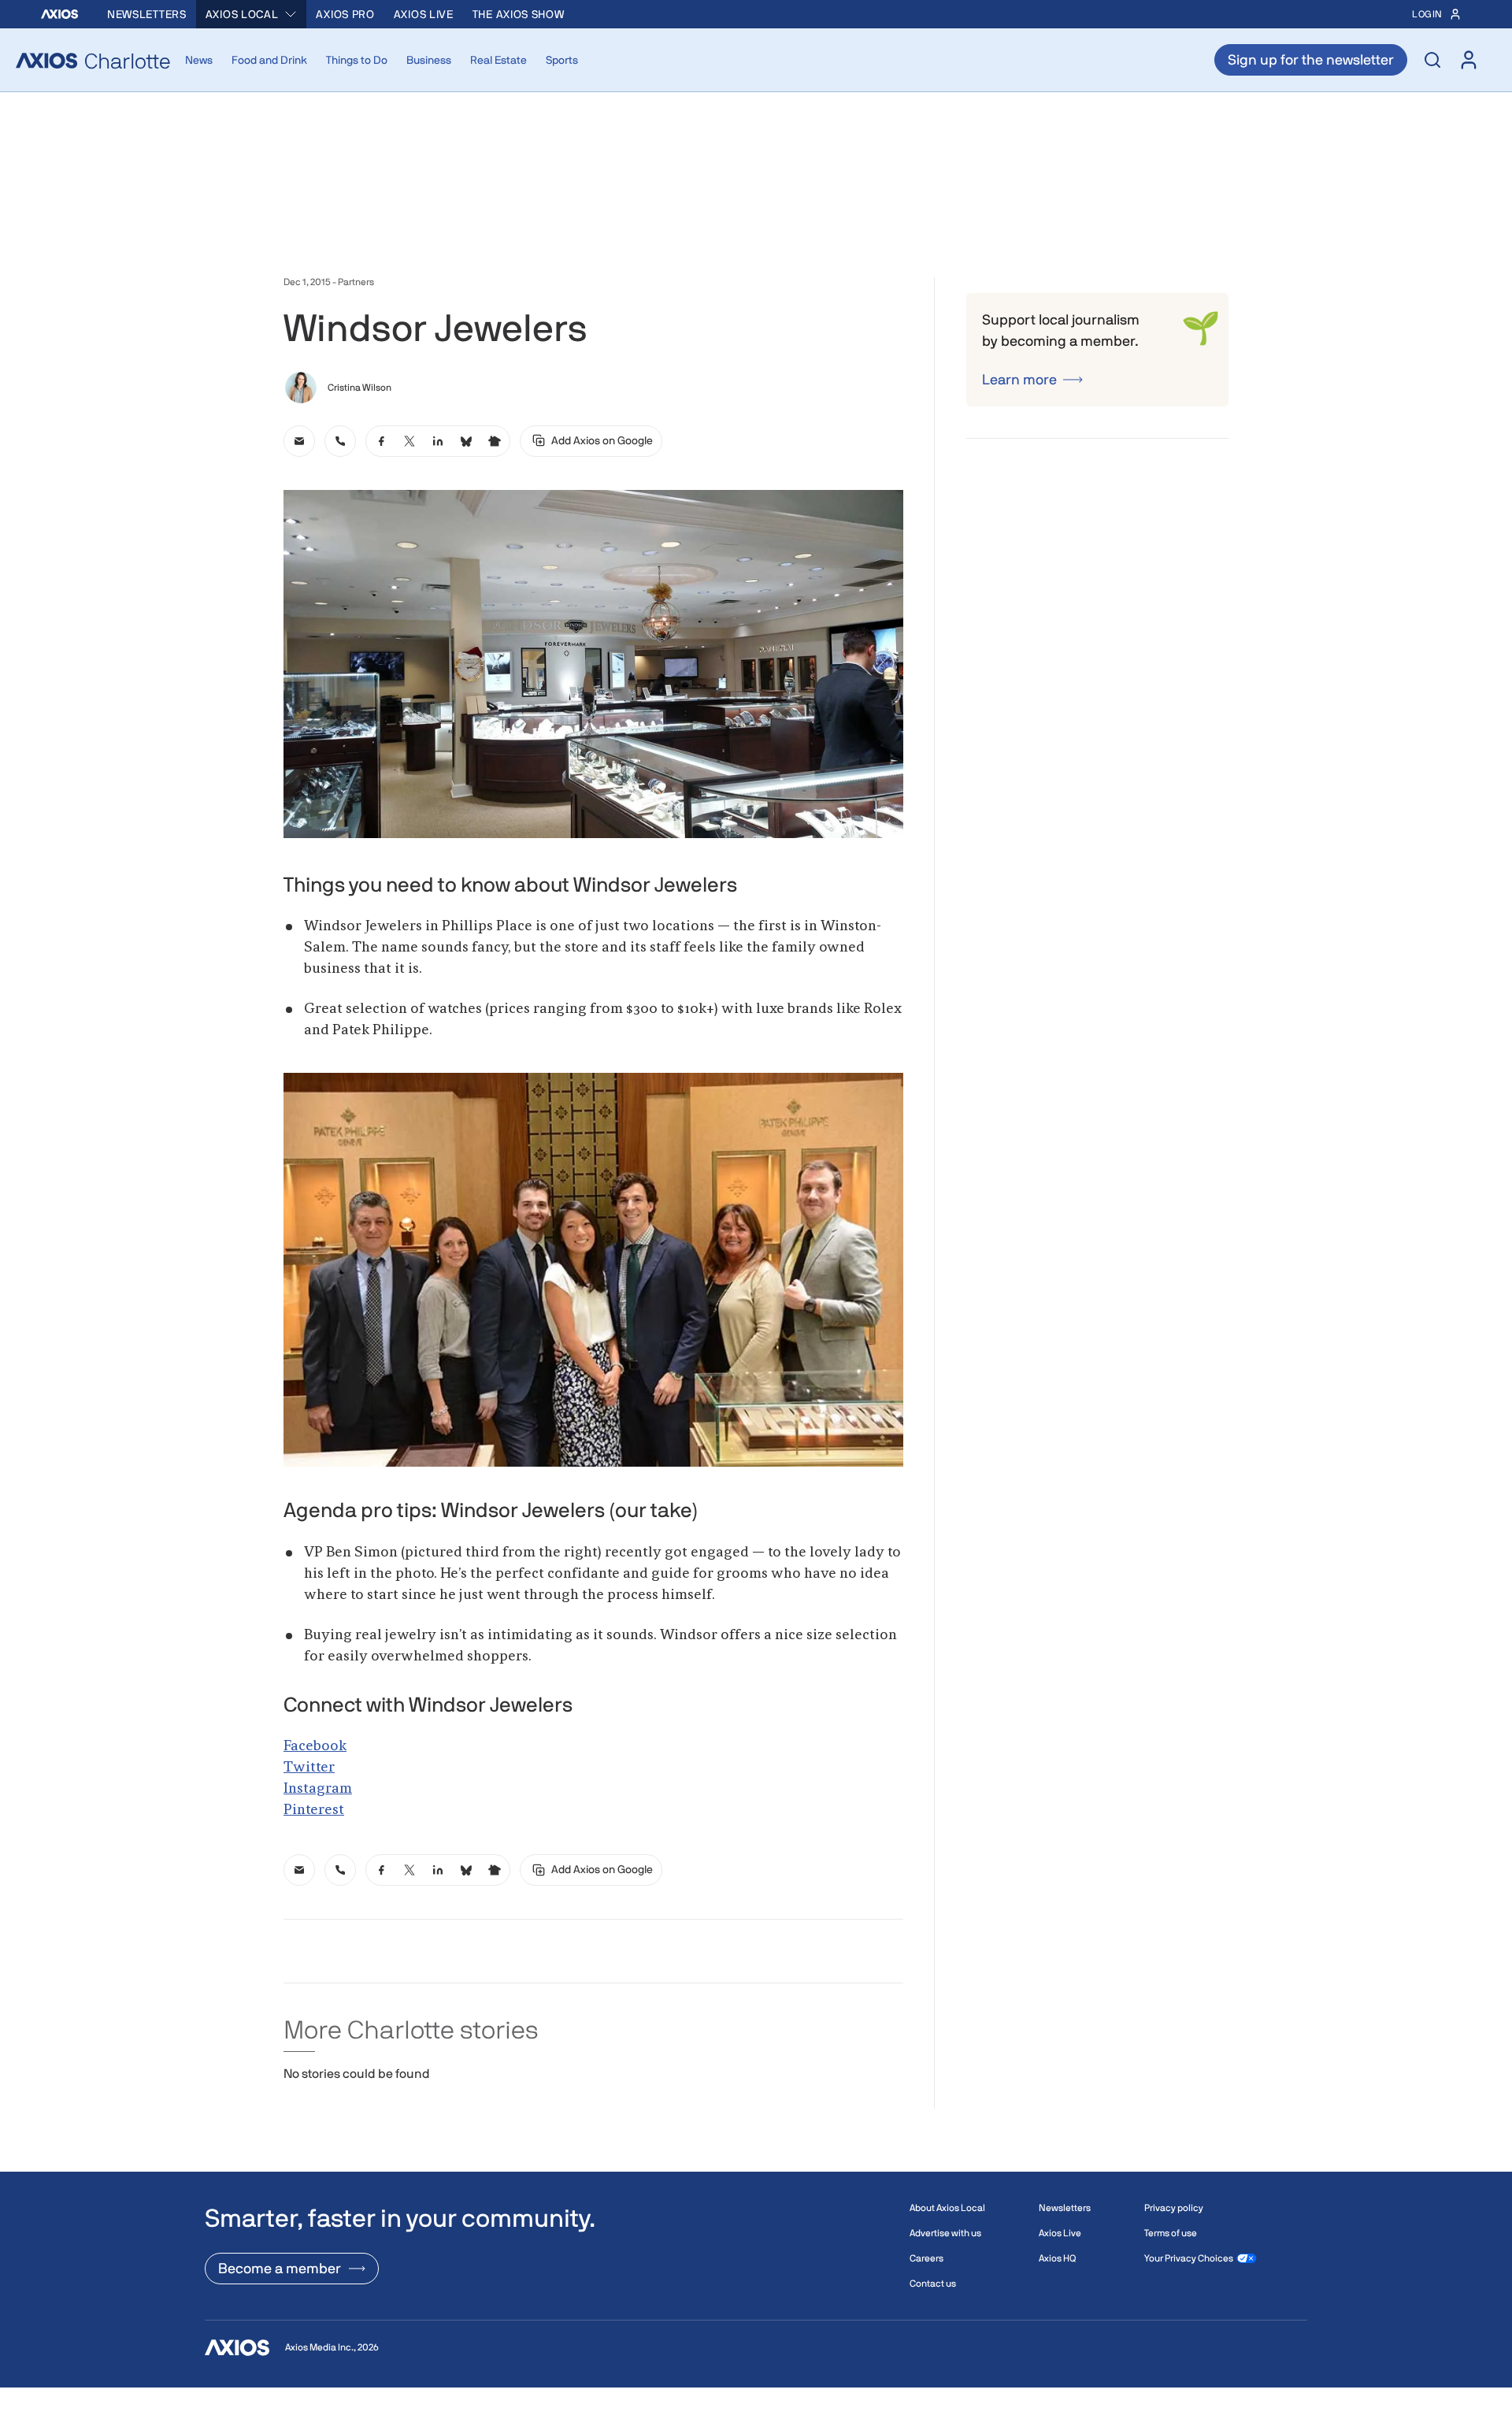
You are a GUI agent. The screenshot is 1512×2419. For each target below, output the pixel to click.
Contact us (933, 2284)
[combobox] (252, 14)
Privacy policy (1174, 2208)
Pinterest (314, 1810)
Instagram (318, 1789)
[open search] (1432, 60)
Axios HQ (1057, 2258)
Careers (926, 2258)
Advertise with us (945, 2233)
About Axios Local (947, 2208)
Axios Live (424, 14)
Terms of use (1171, 2233)
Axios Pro (345, 14)
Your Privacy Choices (1189, 2258)
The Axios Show (519, 14)
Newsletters (147, 14)
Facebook (315, 1746)
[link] (299, 441)
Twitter (309, 1768)
